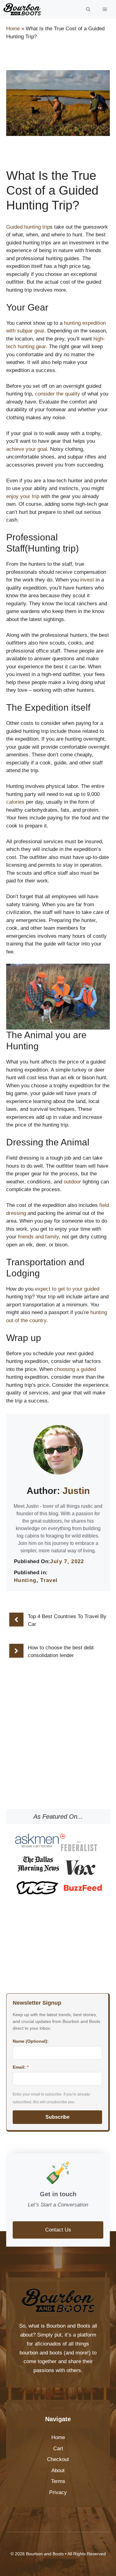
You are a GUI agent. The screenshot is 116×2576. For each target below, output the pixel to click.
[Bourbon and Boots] (22, 9)
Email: (21, 2067)
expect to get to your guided (67, 1289)
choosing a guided (75, 1369)
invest (87, 580)
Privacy (58, 2492)
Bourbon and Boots (68, 2326)
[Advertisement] (58, 1765)
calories (15, 802)
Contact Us (58, 2230)
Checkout (58, 2459)
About (58, 2470)
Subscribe (58, 2117)
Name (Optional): (31, 2041)
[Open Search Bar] (88, 9)
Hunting (25, 1580)
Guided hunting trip (28, 227)
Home (13, 29)
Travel (49, 1580)
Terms (58, 2481)
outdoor (72, 1182)
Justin (76, 1491)
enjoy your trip (23, 496)
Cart (58, 2449)
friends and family (38, 1237)
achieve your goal (27, 449)
